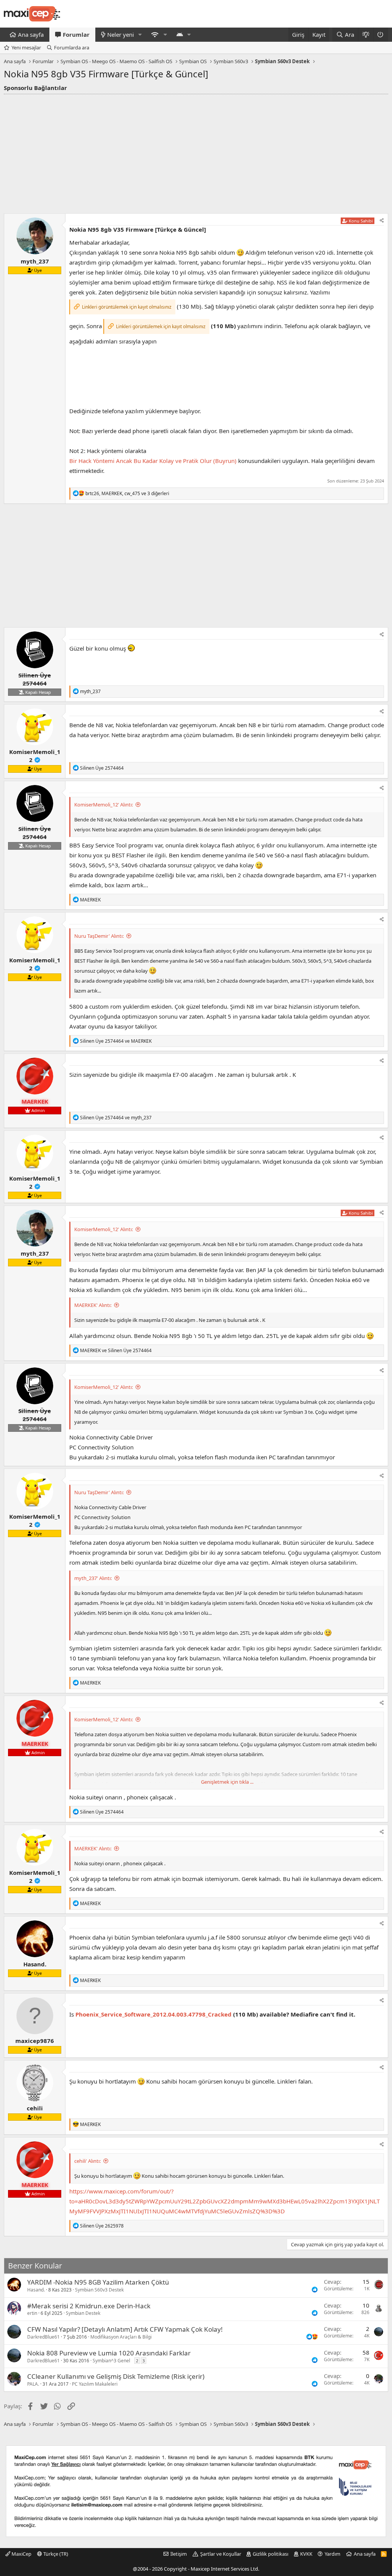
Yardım (332, 2554)
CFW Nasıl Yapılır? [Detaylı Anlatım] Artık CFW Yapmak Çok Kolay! (125, 2329)
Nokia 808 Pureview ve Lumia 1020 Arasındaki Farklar (109, 2353)
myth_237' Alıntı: (93, 1578)
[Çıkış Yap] (381, 35)
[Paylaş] (382, 221)
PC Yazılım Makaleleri (95, 2384)
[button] (140, 35)
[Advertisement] (196, 152)
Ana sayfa (31, 34)
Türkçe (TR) (55, 2554)
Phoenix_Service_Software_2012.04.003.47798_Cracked (154, 2014)
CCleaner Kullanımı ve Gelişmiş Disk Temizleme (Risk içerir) (116, 2376)
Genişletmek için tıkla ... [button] (227, 1782)
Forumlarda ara (72, 47)
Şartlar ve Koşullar (221, 2554)
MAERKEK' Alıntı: (93, 1305)
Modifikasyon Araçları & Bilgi (121, 2337)
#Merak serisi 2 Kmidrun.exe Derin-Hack (89, 2306)
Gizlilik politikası (270, 2554)
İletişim (179, 2554)
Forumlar (76, 34)
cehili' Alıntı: (87, 2161)
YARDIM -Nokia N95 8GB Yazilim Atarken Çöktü (98, 2282)
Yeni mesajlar (26, 47)
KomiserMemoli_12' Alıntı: (104, 805)
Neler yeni (121, 34)
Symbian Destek (83, 2313)
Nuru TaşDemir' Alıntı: (99, 936)
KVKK (306, 2554)
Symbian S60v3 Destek (99, 2290)
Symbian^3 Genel (111, 2361)
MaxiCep (21, 2554)
